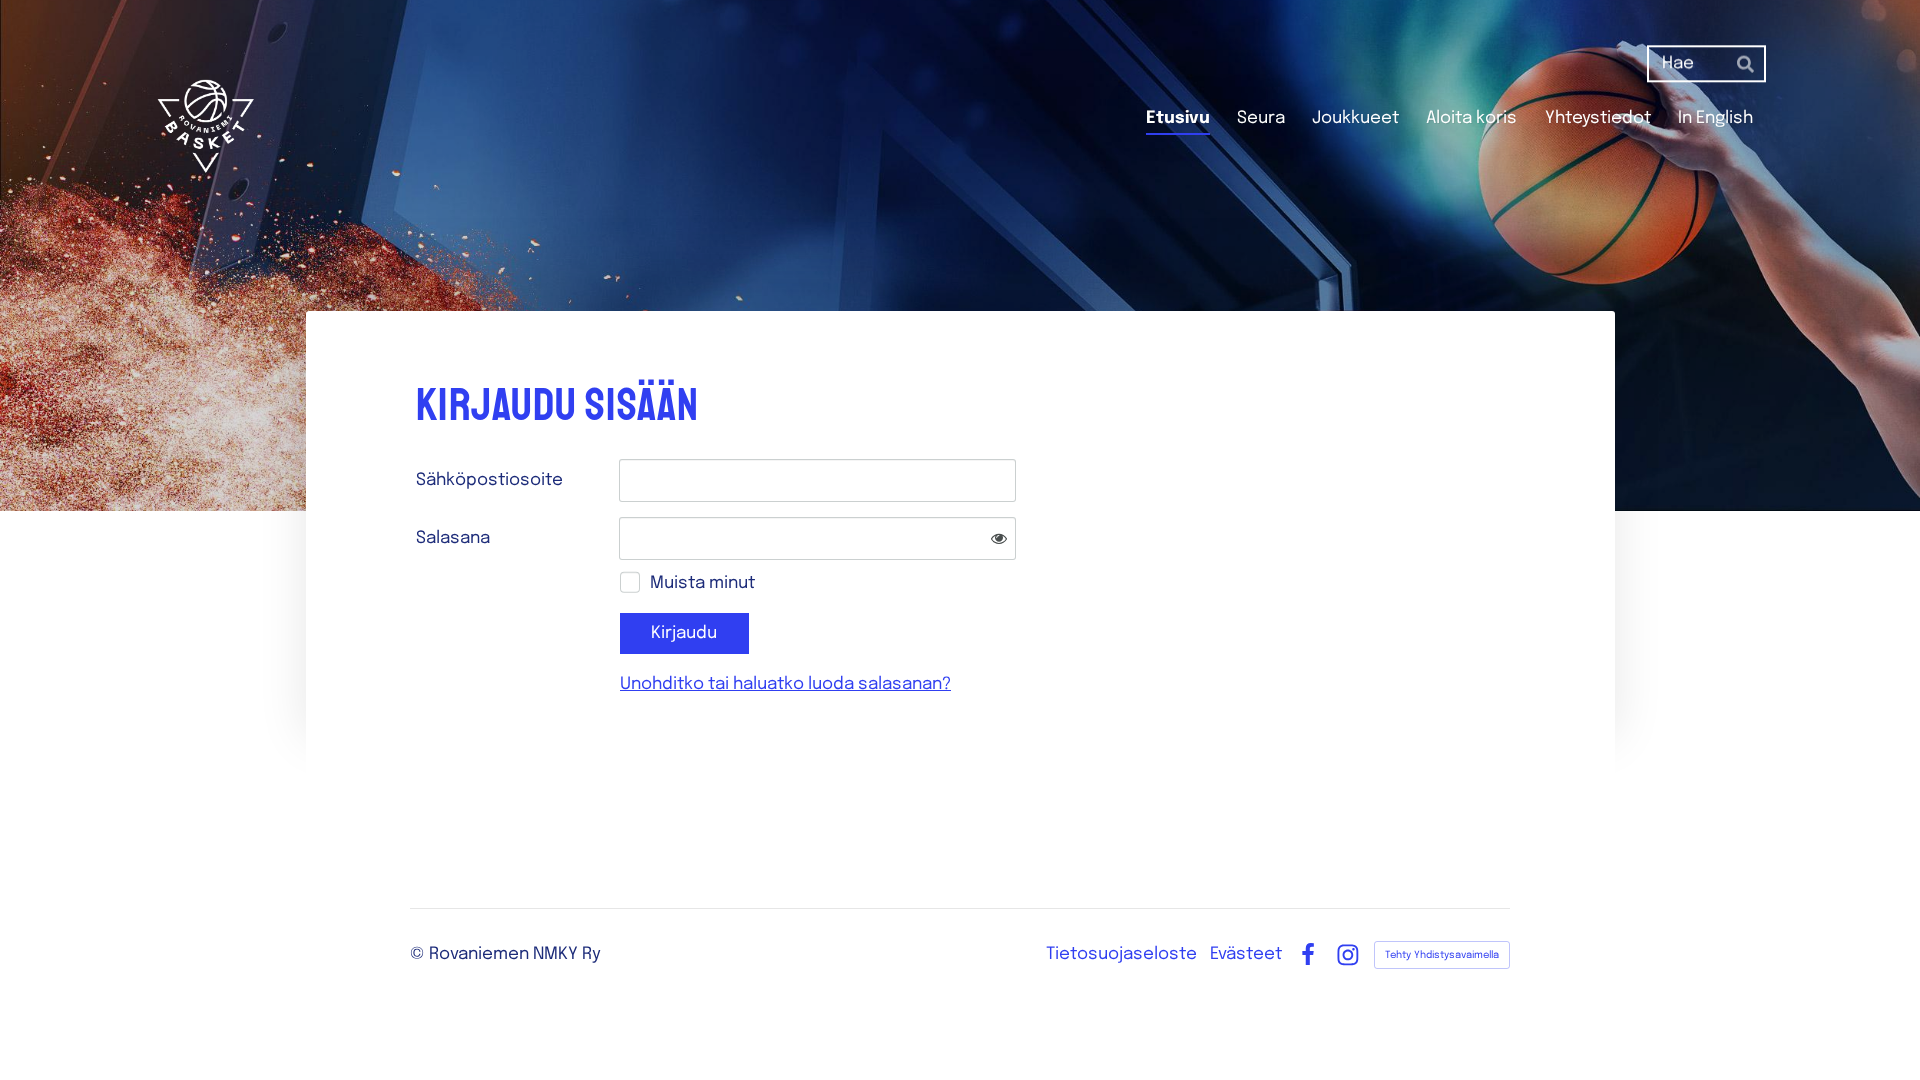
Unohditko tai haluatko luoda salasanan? (785, 684)
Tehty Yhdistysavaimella (1442, 955)
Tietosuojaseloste (1121, 954)
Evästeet (1246, 954)
